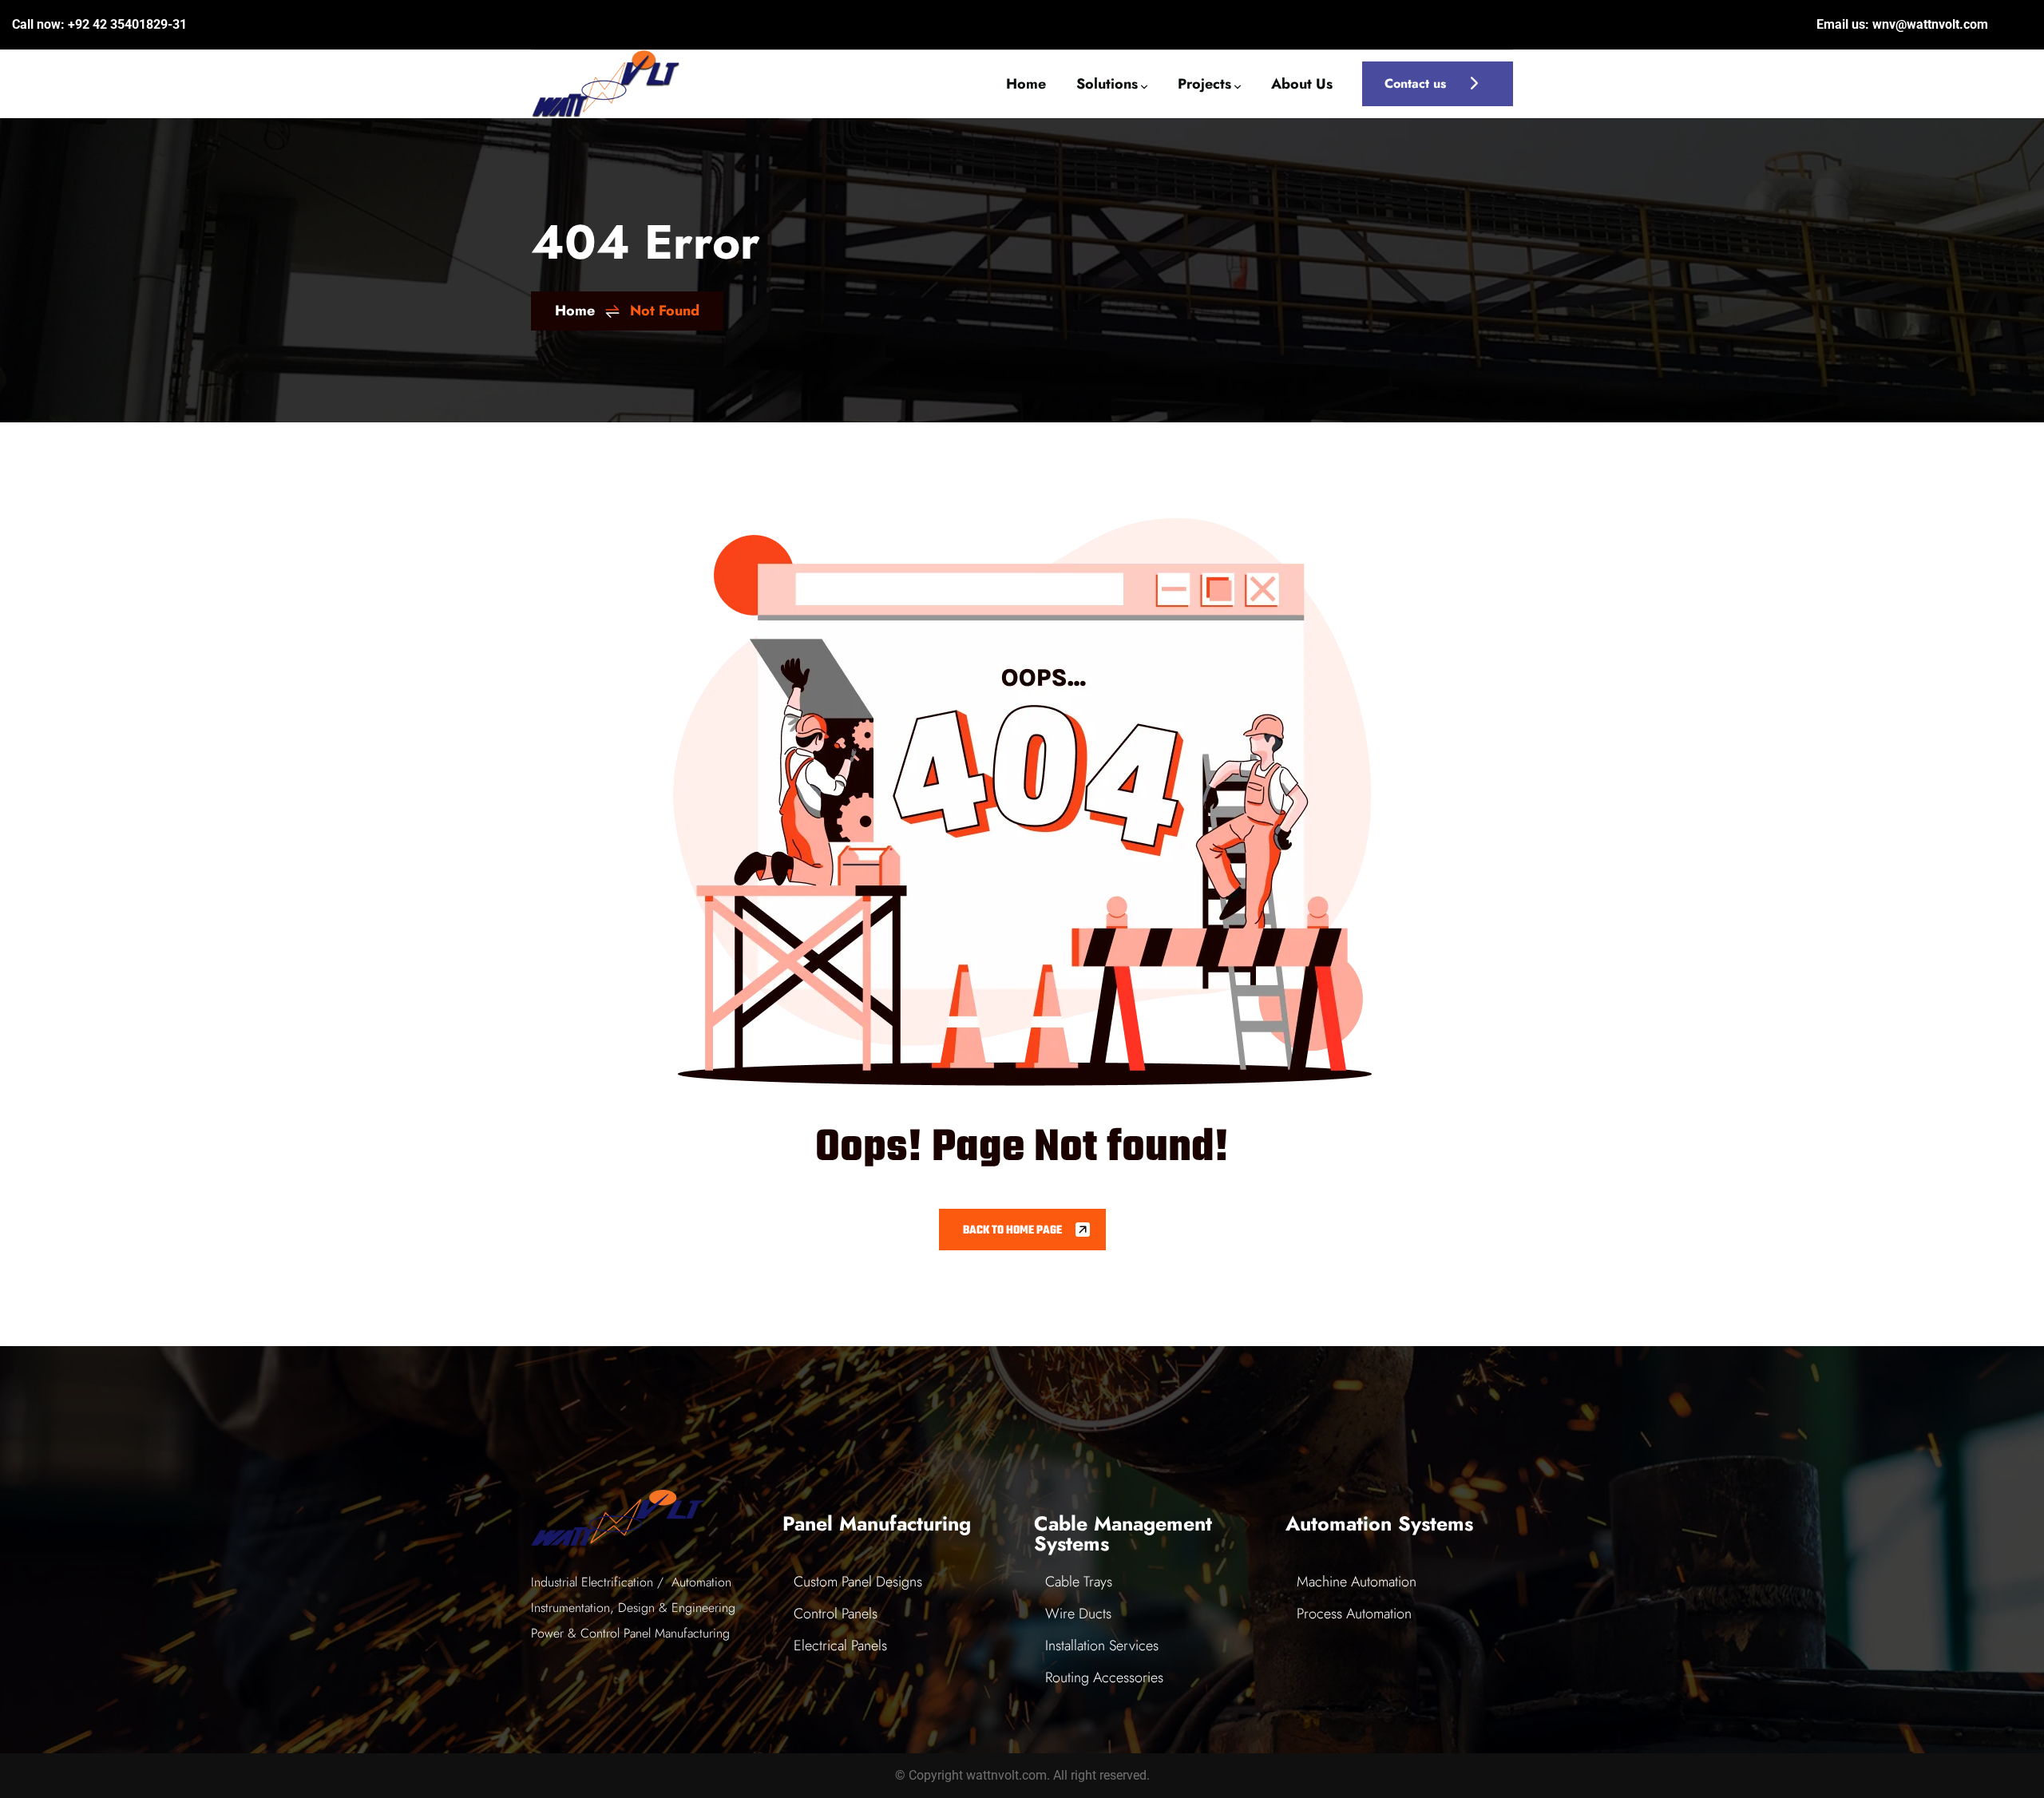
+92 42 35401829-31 (127, 24)
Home (575, 311)
